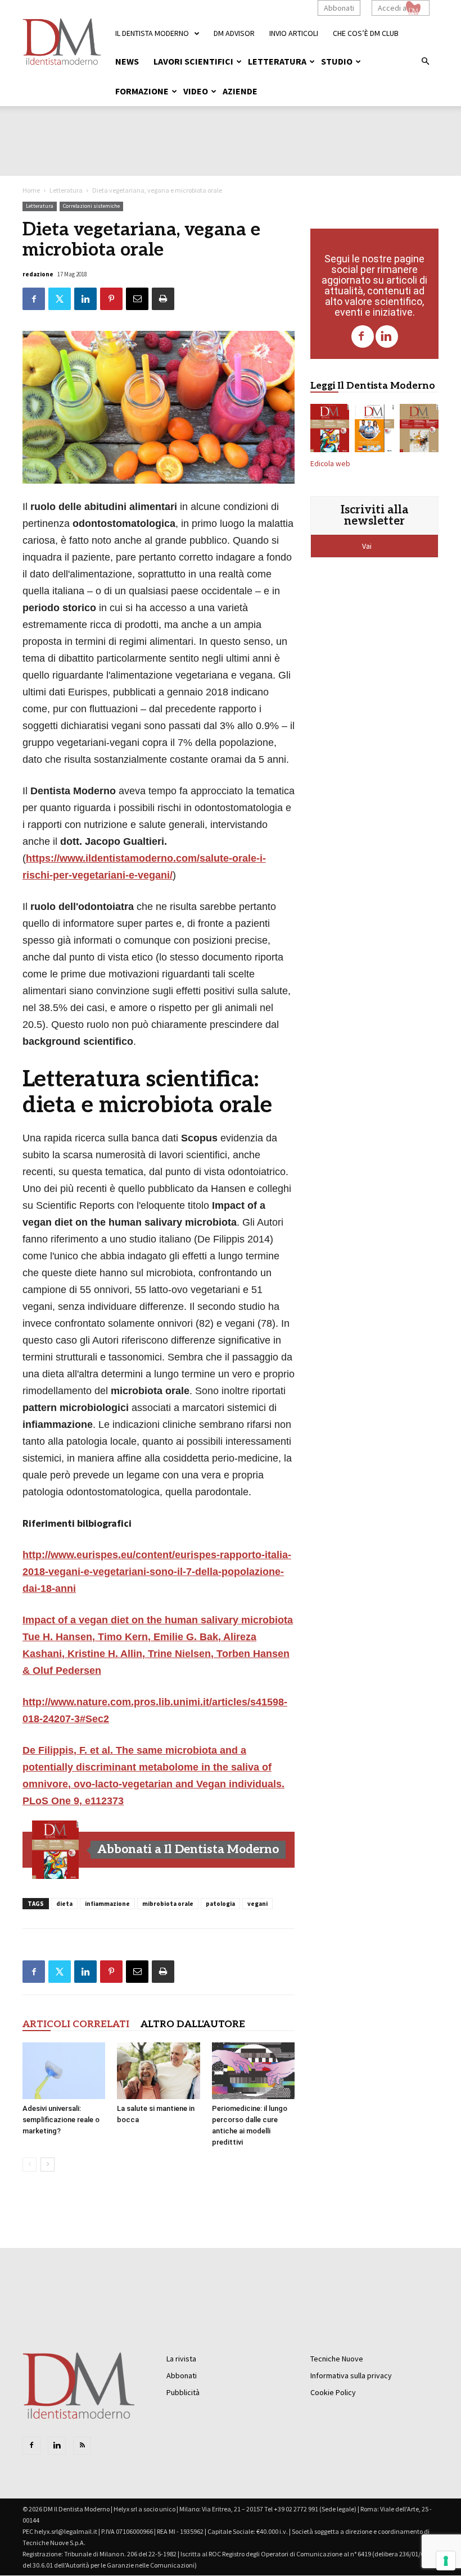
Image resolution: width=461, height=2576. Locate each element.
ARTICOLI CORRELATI (76, 2024)
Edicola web (330, 464)
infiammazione (107, 1904)
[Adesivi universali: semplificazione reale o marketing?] (64, 2071)
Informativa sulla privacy (351, 2375)
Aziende (240, 91)
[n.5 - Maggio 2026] (419, 430)
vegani (257, 1904)
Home (31, 190)
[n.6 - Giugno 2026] (374, 430)
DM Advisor (234, 33)
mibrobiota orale (168, 1904)
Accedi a (392, 8)
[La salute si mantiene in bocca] (158, 2071)
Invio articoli (294, 33)
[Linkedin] (387, 336)
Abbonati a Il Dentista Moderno (188, 1849)
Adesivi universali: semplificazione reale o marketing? (61, 2120)
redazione (38, 274)
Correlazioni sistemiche (91, 206)
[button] (425, 62)
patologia (220, 1904)
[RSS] (82, 2446)
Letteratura (277, 61)
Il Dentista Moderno (152, 33)
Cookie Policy (333, 2392)
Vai (368, 546)
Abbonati (339, 8)
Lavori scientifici (193, 61)
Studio (337, 61)
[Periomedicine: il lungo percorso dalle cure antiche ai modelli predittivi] (253, 2071)
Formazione (142, 91)
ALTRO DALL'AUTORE (193, 2024)
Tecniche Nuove (337, 2359)
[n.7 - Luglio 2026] (56, 1850)
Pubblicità (183, 2392)
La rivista (181, 2359)
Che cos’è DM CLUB (366, 33)
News (127, 61)
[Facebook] (363, 336)
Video (196, 91)
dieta (64, 1904)
